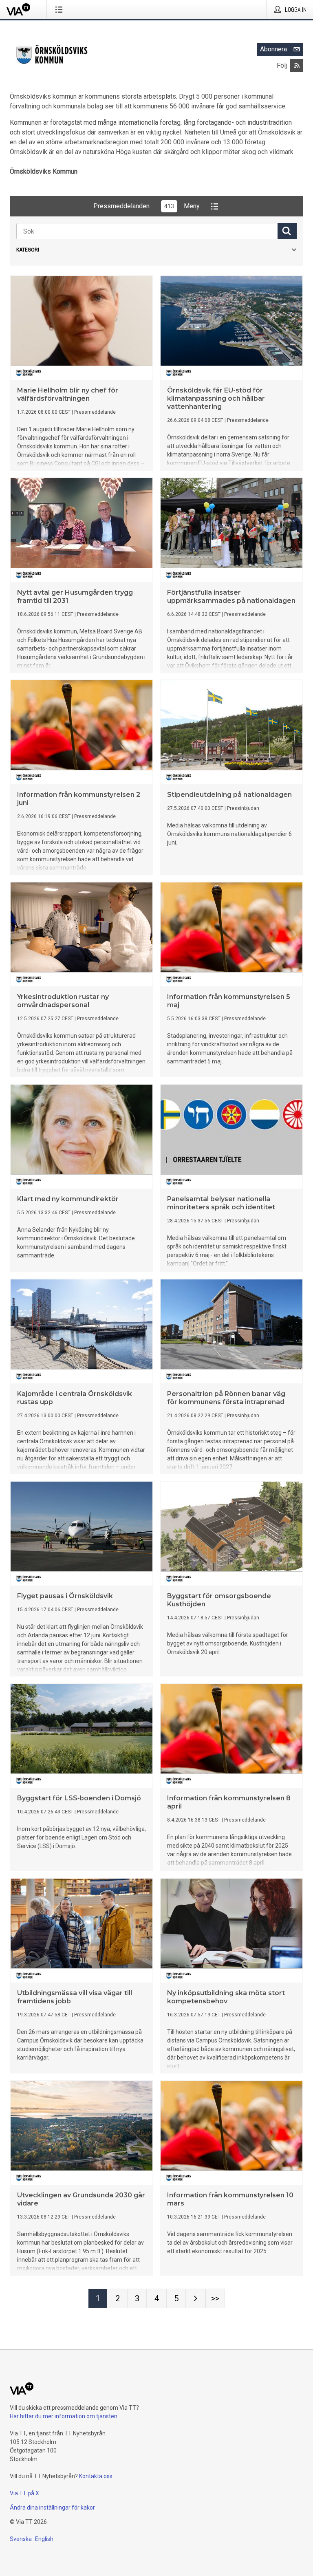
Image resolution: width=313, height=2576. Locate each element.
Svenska (21, 2539)
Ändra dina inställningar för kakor (52, 2508)
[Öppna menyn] (61, 9)
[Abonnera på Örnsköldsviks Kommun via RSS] (297, 66)
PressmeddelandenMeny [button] (147, 206)
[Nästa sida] (196, 2298)
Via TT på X (24, 2493)
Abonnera (273, 49)
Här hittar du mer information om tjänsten (64, 2416)
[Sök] (287, 231)
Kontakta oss (96, 2476)
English (44, 2539)
